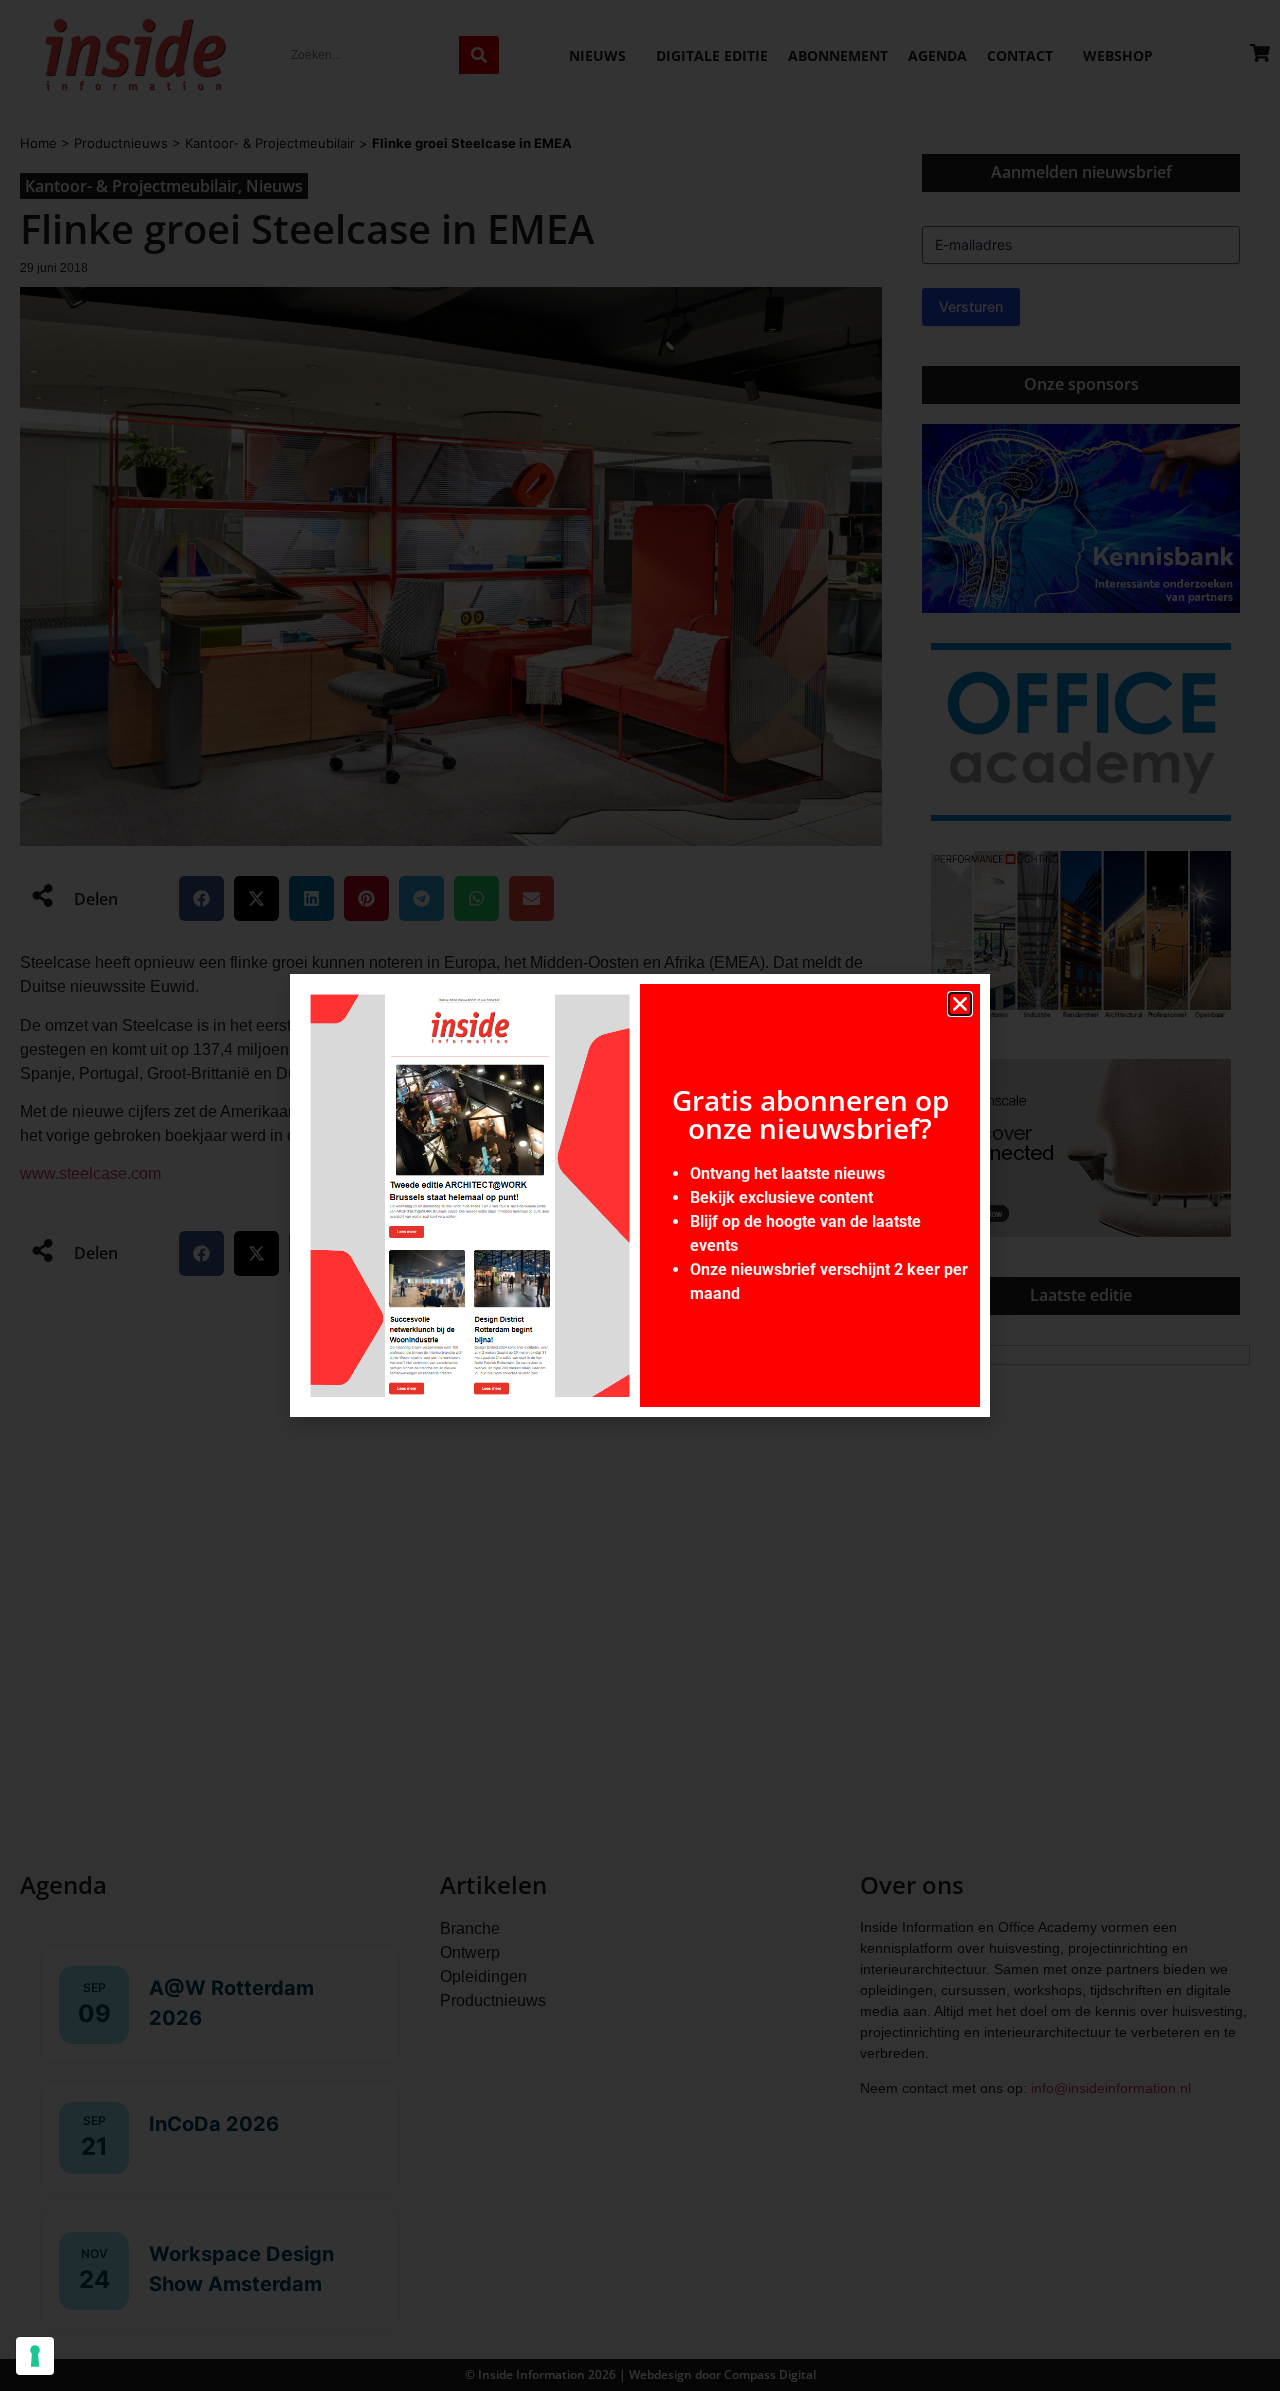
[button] (960, 1004)
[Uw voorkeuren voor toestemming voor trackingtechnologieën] (35, 2356)
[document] (640, 1195)
